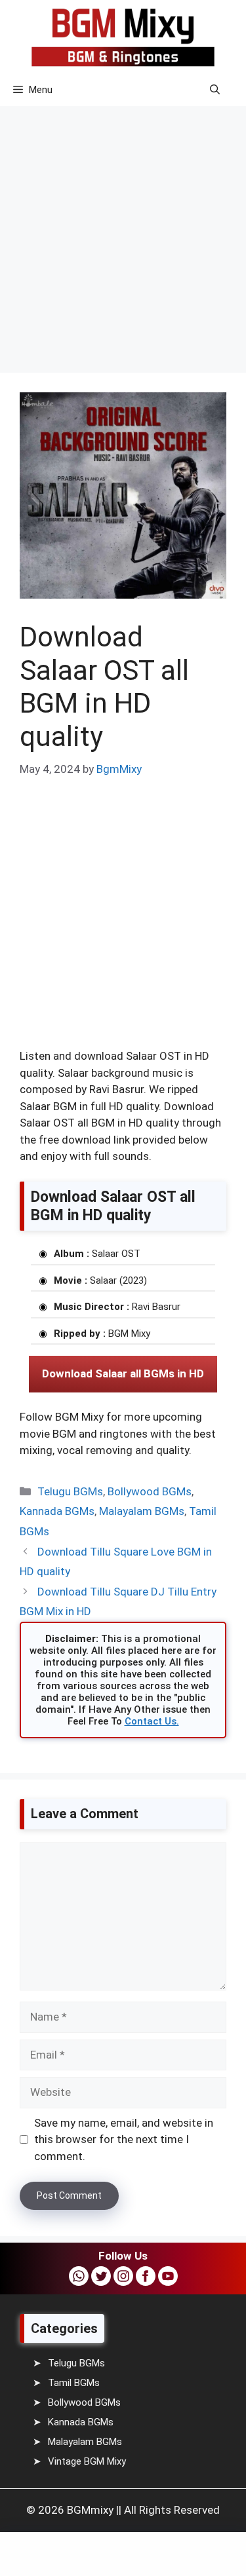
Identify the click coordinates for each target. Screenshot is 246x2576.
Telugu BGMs (70, 1491)
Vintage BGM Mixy (87, 2461)
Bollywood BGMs (150, 1491)
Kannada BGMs (57, 1511)
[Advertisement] (123, 230)
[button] (215, 90)
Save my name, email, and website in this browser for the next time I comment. (124, 2139)
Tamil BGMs (74, 2383)
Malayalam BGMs (142, 1511)
